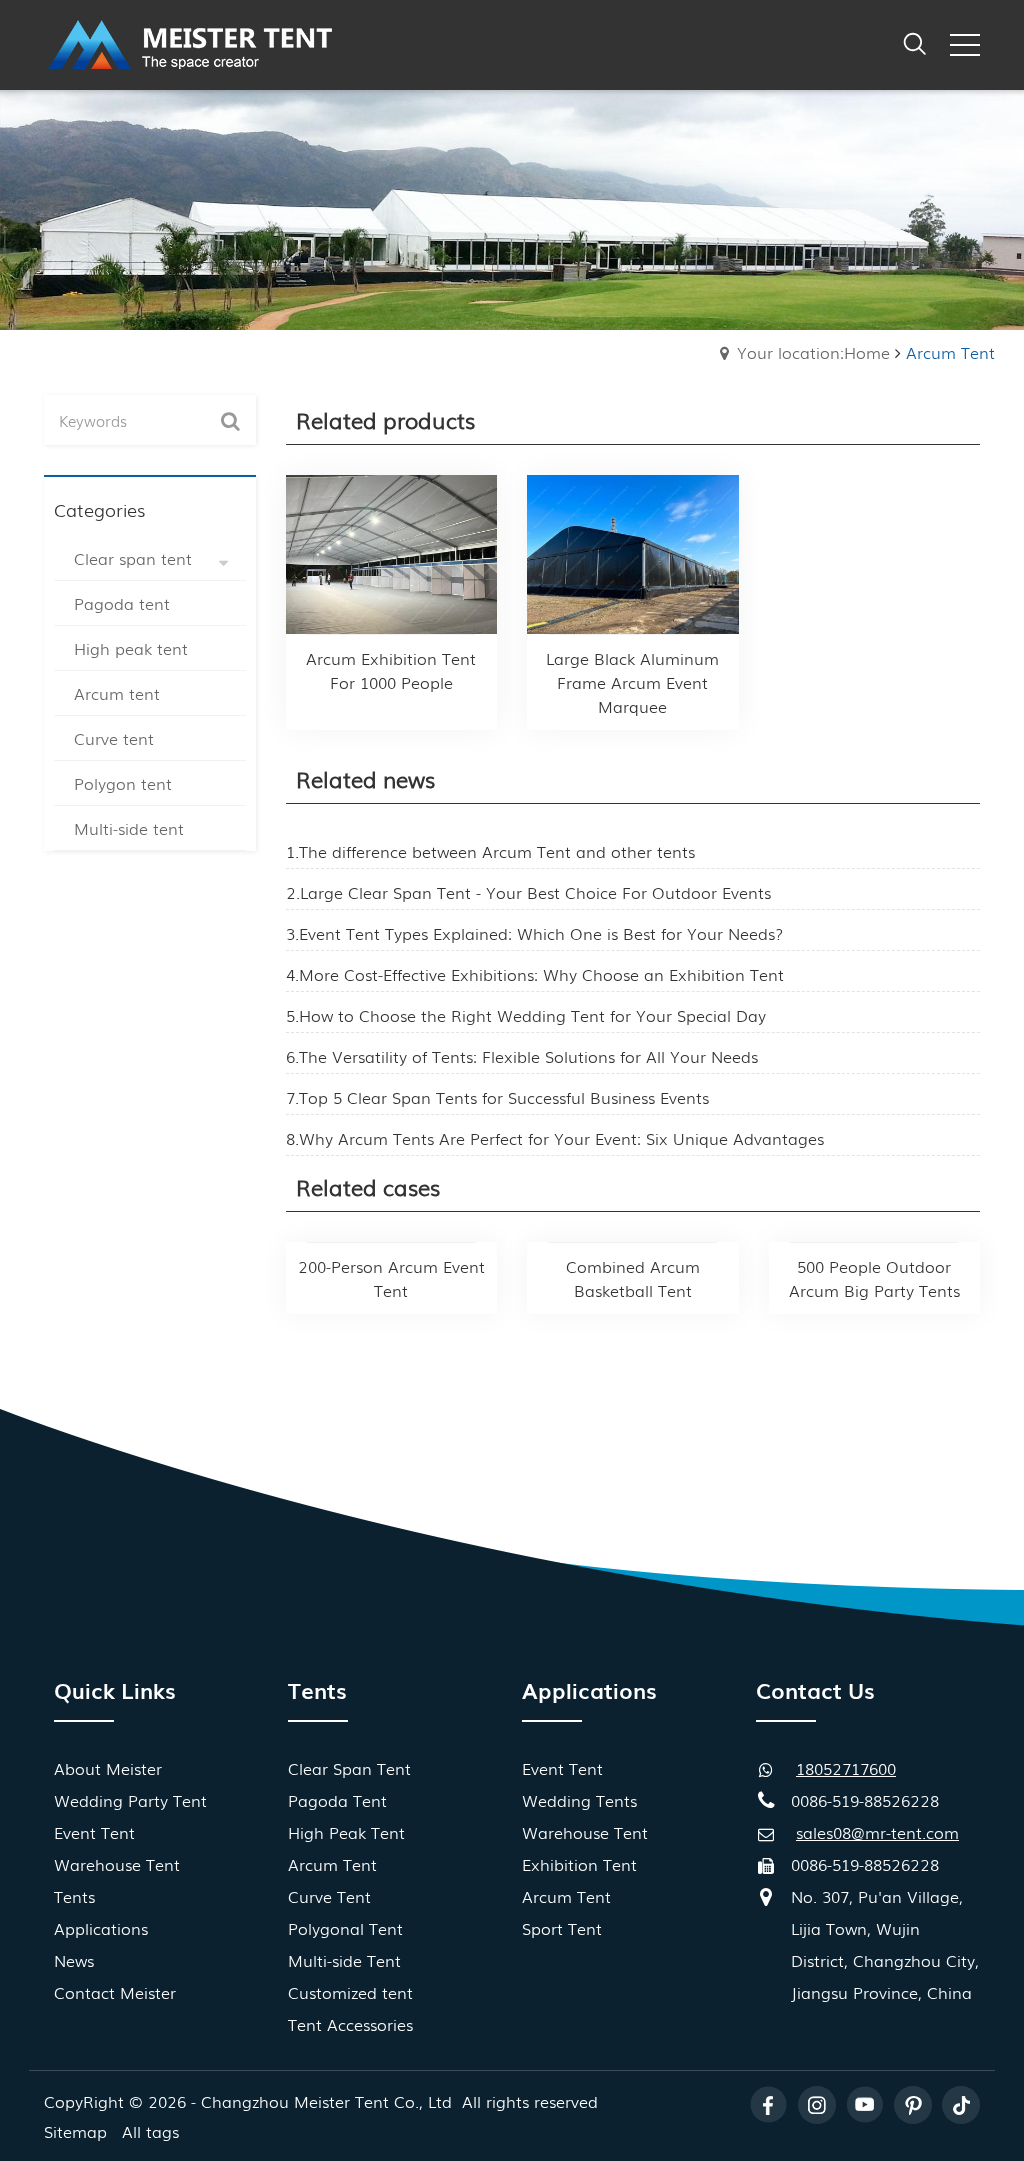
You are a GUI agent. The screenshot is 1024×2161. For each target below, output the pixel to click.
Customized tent (350, 1992)
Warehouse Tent (117, 1864)
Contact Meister (115, 1992)
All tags (150, 2131)
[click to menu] (965, 45)
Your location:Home (813, 352)
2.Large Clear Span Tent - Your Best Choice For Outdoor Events (528, 892)
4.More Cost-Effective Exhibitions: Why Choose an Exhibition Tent (535, 974)
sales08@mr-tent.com (877, 1832)
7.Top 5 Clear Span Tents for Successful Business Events (497, 1097)
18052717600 (846, 1768)
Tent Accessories (350, 2024)
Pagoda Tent (337, 1800)
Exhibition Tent (579, 1864)
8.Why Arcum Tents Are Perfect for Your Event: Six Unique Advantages (555, 1138)
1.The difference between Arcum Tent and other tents (490, 851)
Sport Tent (562, 1928)
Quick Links (115, 1689)
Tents (74, 1896)
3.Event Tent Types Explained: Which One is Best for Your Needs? (534, 933)
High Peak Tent (346, 1832)
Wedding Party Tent (130, 1800)
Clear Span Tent (349, 1768)
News (74, 1960)
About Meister (108, 1768)
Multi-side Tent (344, 1960)
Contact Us (815, 1689)
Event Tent (94, 1832)
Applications (101, 1928)
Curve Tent (329, 1896)
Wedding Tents (579, 1800)
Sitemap (75, 2131)
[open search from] (915, 41)
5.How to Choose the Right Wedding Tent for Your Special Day (526, 1015)
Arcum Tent (332, 1864)
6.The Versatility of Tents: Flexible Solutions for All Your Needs (522, 1056)
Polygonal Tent (345, 1928)
